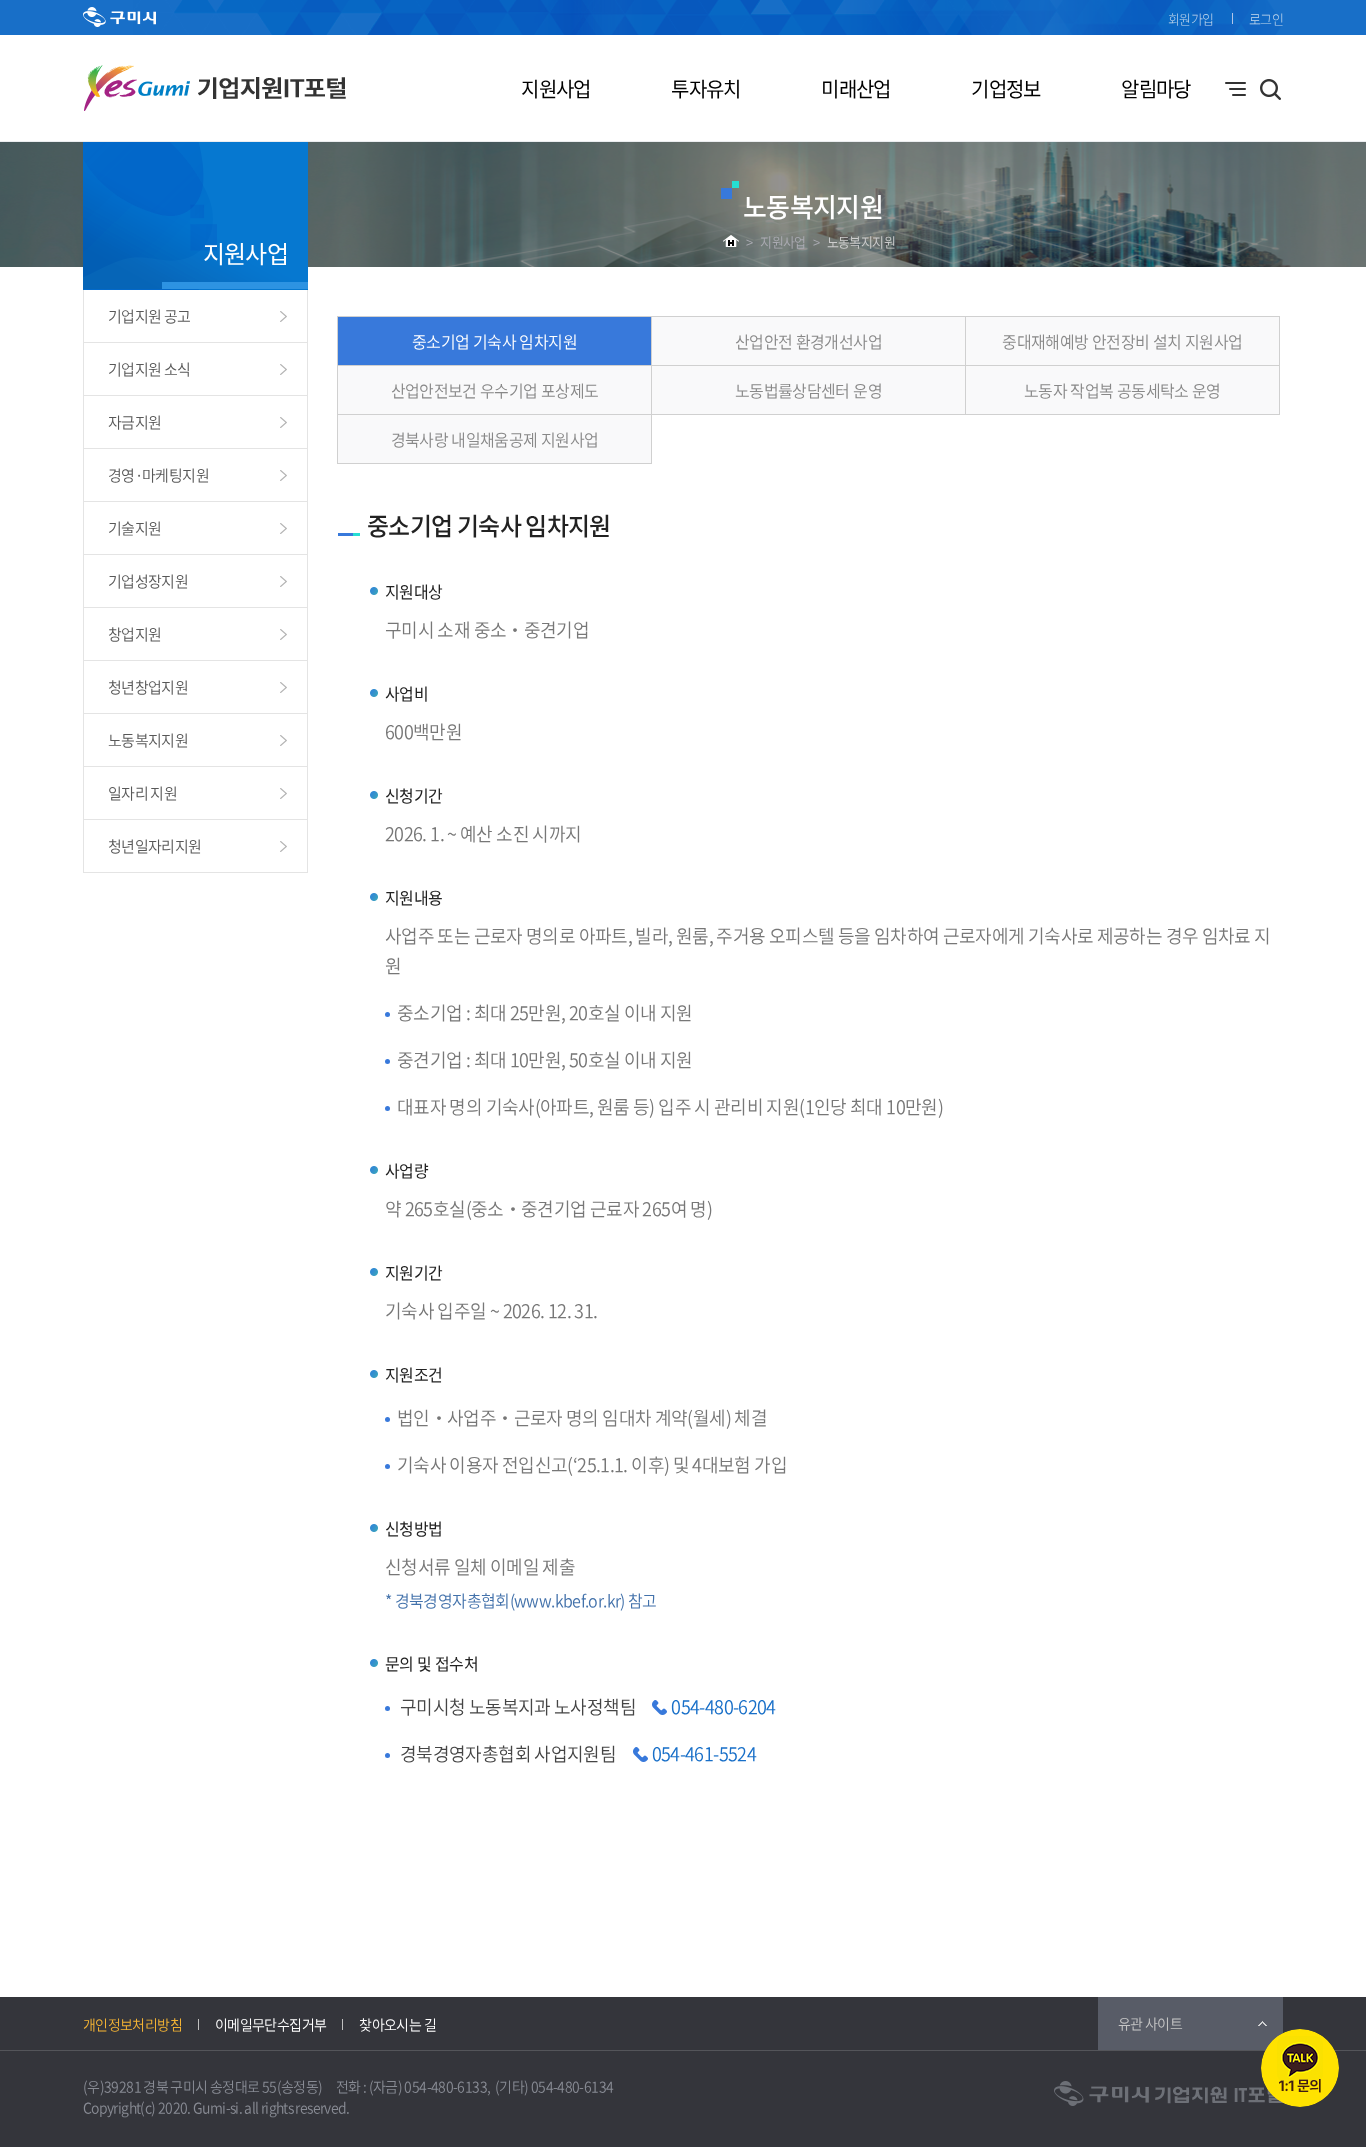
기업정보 (1005, 88)
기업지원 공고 (149, 316)
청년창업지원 (148, 687)
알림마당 (1155, 88)
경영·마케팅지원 (158, 475)
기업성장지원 (148, 581)
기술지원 (134, 528)
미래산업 (855, 88)
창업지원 (134, 634)
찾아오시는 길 (397, 2024)
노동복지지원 (861, 241)
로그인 (1266, 18)
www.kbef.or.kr (567, 1600)
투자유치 (705, 88)
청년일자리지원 (155, 846)
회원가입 (1190, 18)
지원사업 (555, 88)
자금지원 (134, 422)
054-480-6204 (723, 1706)
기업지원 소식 (149, 369)
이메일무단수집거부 (270, 2024)
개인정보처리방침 (132, 2024)
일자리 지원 (142, 793)
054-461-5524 (704, 1753)
